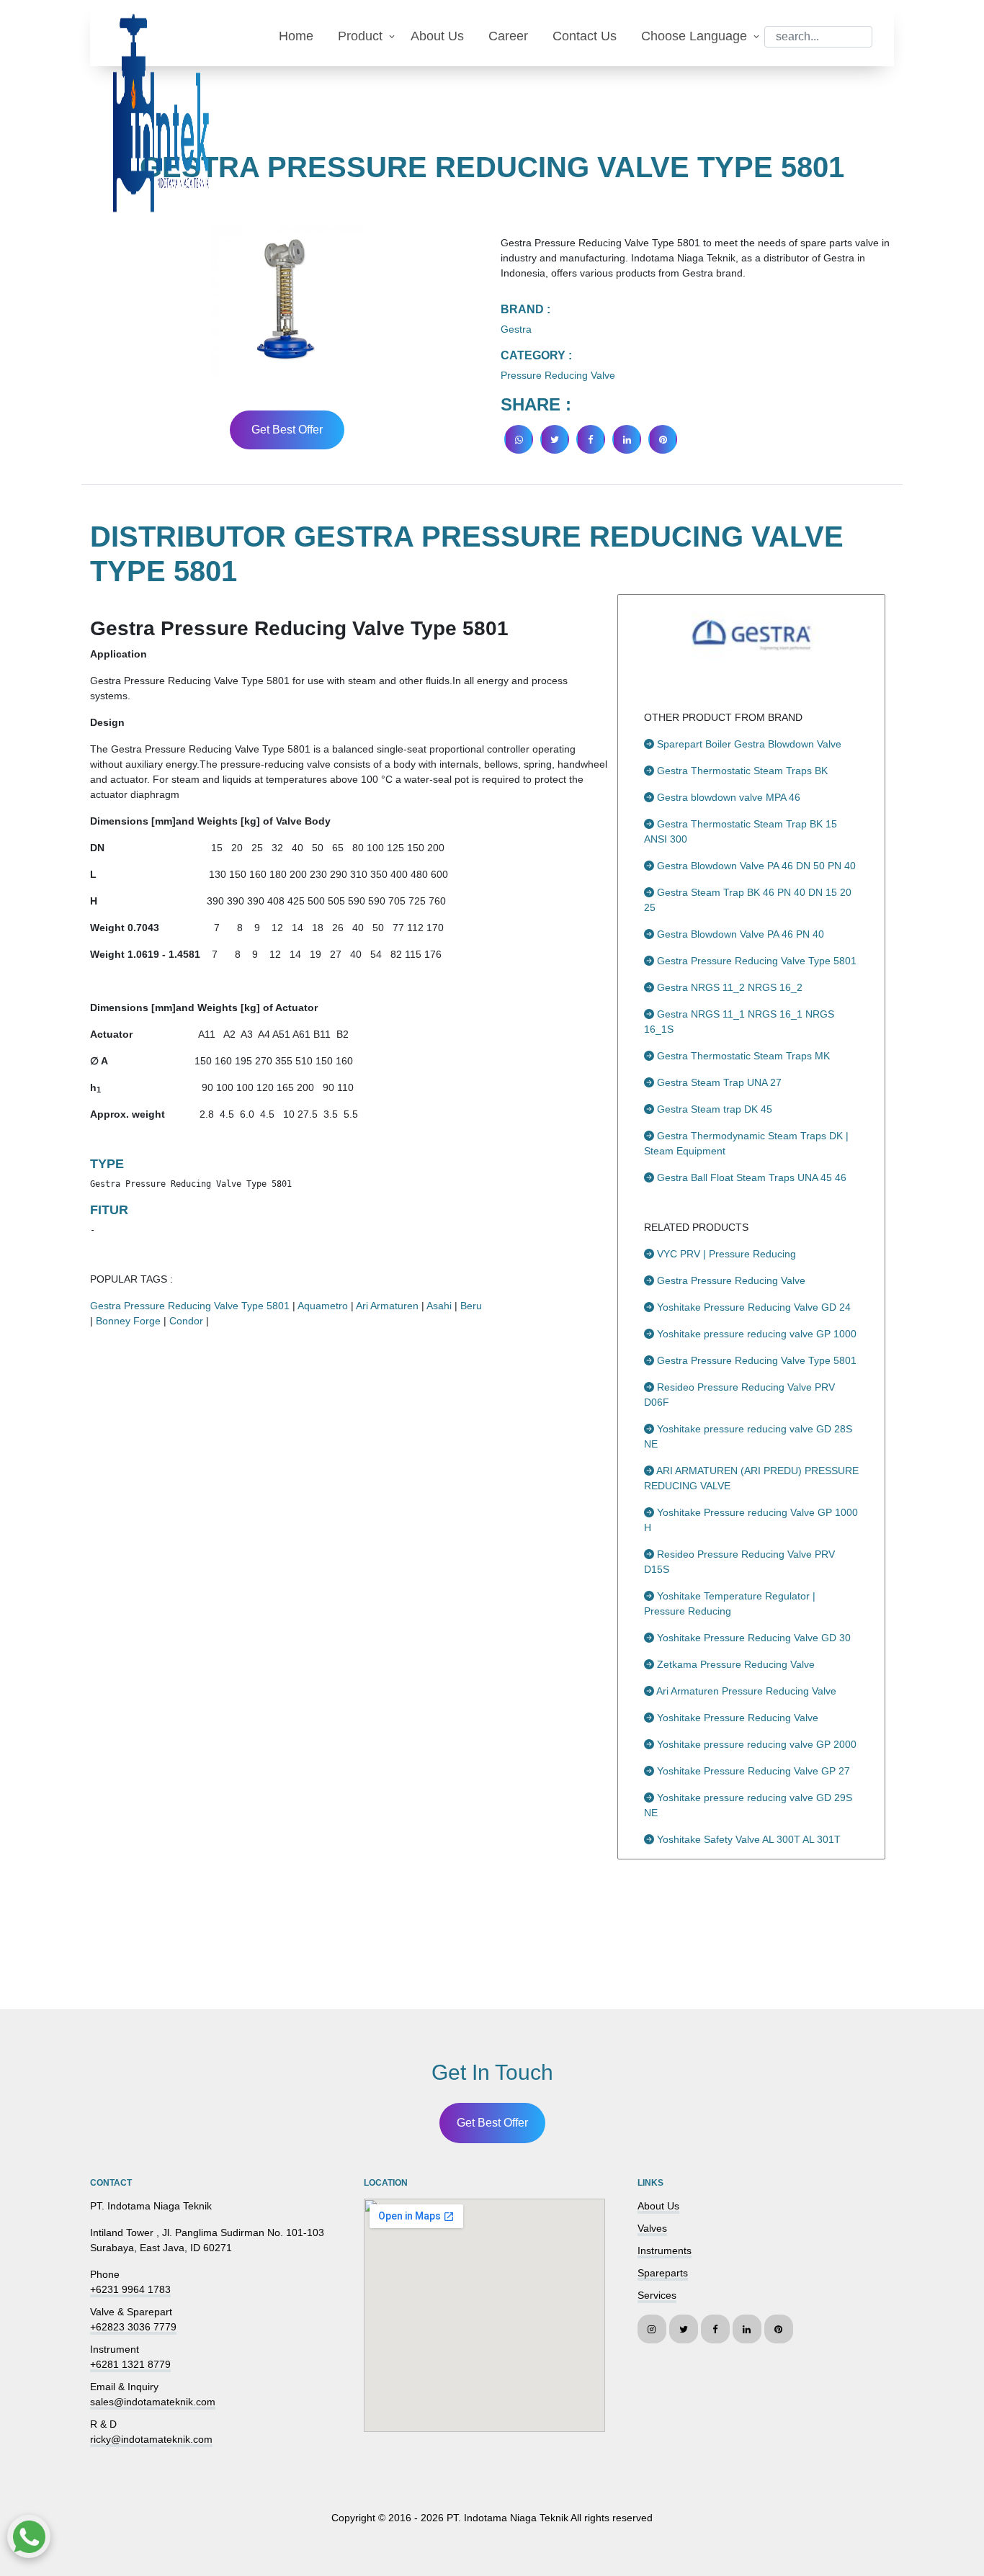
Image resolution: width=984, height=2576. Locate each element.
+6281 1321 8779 (130, 2364)
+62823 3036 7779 (133, 2327)
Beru (471, 1306)
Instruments (665, 2250)
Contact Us (585, 36)
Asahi (439, 1306)
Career (508, 36)
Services (657, 2295)
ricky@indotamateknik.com (151, 2439)
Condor (186, 1321)
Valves (652, 2228)
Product (360, 36)
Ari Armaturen (387, 1306)
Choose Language (694, 36)
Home (296, 36)
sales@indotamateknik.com (153, 2402)
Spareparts (663, 2273)
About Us (437, 36)
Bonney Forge (128, 1321)
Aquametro (323, 1306)
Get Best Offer (287, 430)
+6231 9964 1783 (130, 2289)
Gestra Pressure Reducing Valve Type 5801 (190, 1306)
